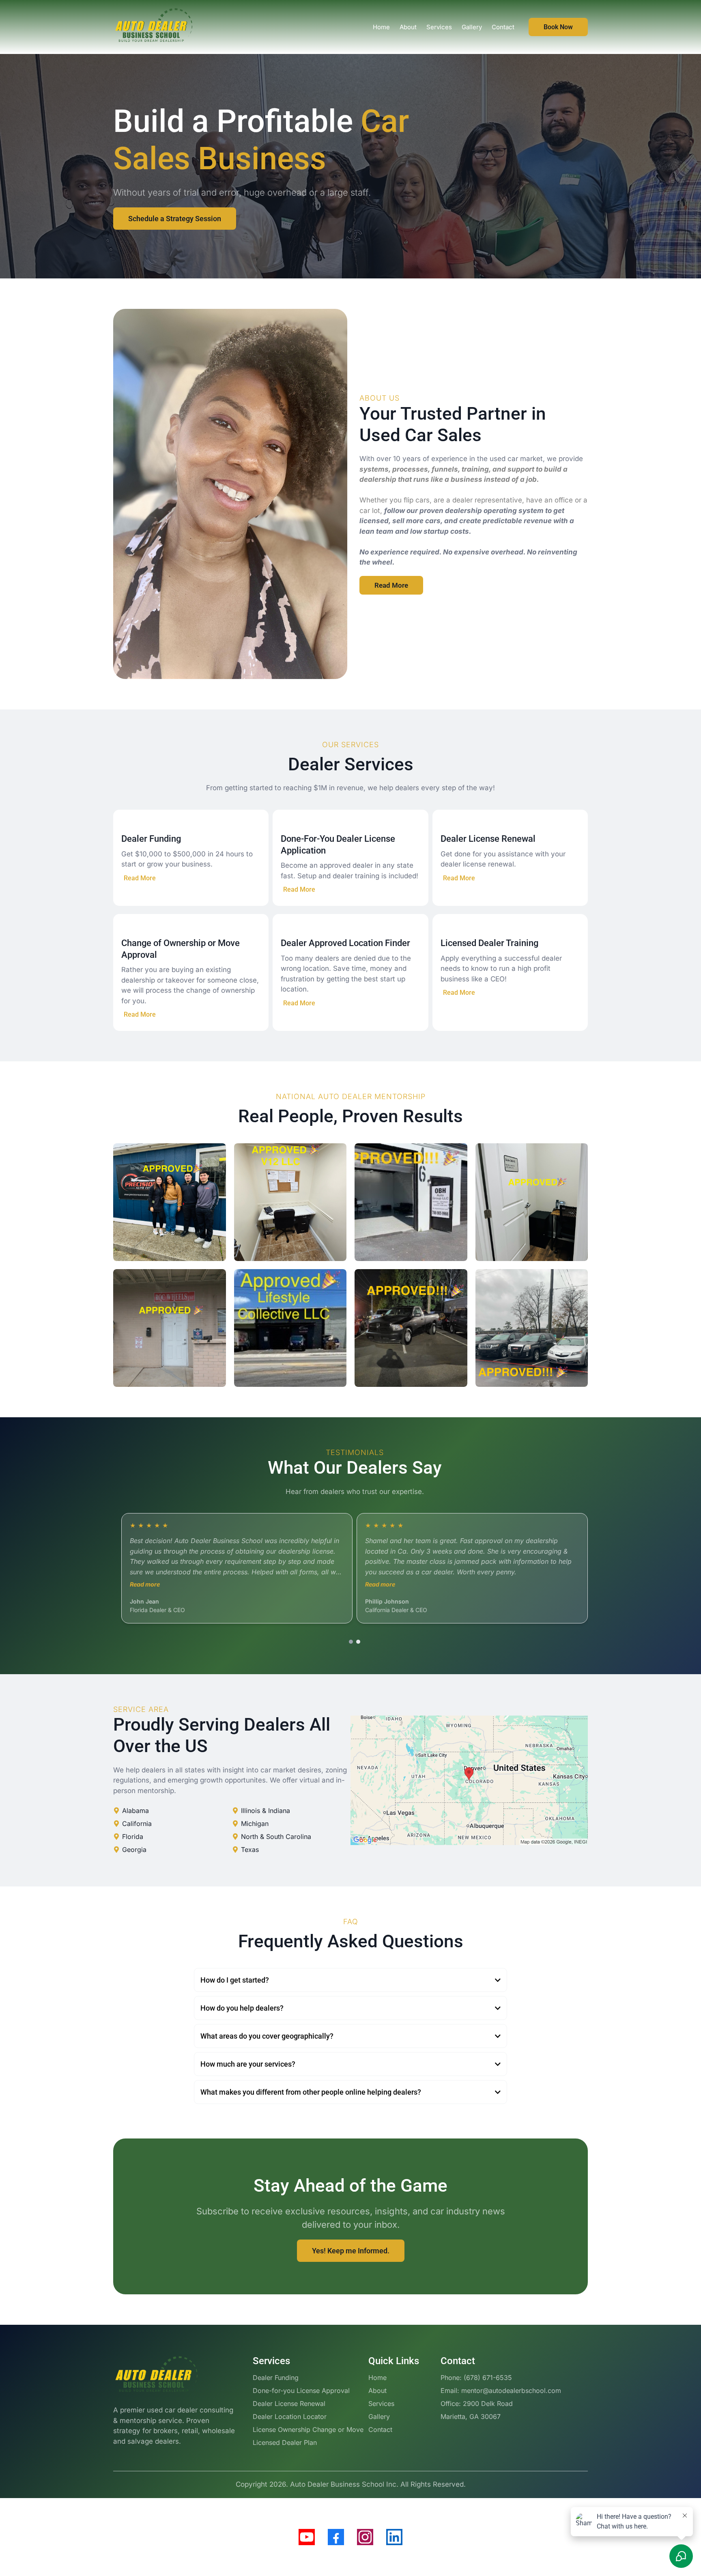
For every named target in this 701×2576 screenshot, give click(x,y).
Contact (380, 2429)
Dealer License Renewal (289, 2404)
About (377, 2391)
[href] (469, 1780)
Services (381, 2404)
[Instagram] (365, 2537)
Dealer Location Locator (290, 2416)
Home (377, 2378)
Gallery (379, 2416)
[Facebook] (336, 2537)
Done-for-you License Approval (301, 2391)
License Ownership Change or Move (308, 2429)
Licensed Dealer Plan (285, 2442)
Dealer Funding (276, 2378)
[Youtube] (307, 2537)
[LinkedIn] (394, 2537)
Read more (145, 1584)
